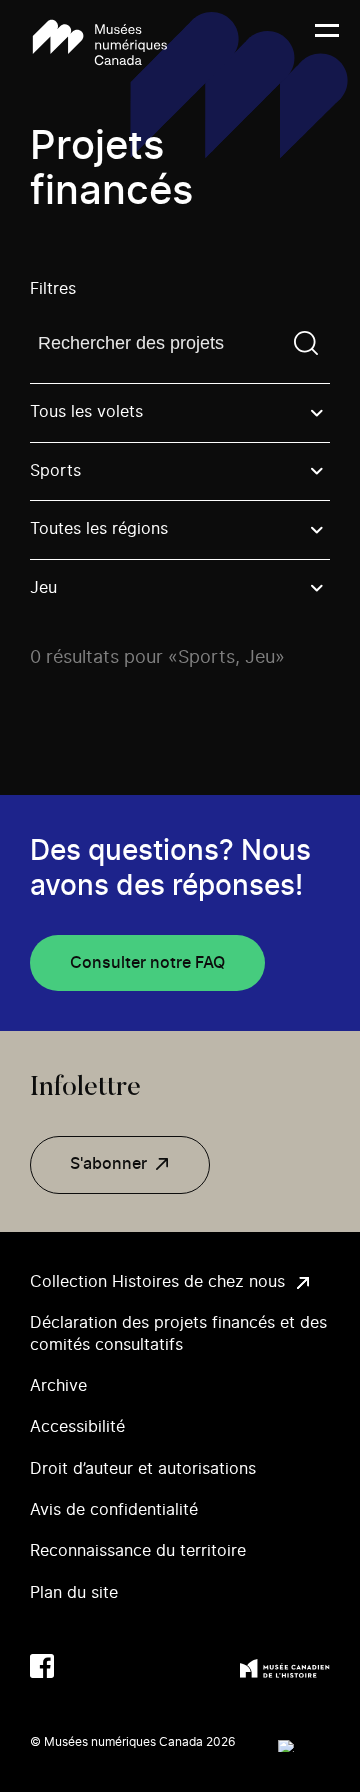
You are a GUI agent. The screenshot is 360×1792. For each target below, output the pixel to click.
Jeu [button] (43, 588)
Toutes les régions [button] (99, 529)
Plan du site (74, 1593)
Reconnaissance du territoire (138, 1551)
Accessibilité (77, 1427)
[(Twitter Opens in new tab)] (82, 1666)
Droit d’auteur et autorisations (143, 1469)
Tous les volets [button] (86, 412)
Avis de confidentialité (114, 1510)
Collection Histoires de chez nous (157, 1282)
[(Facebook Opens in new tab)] (42, 1666)
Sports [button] (55, 471)
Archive (58, 1386)
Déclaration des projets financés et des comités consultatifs (178, 1333)
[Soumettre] (306, 343)
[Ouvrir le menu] (327, 43)
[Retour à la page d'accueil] (100, 42)
